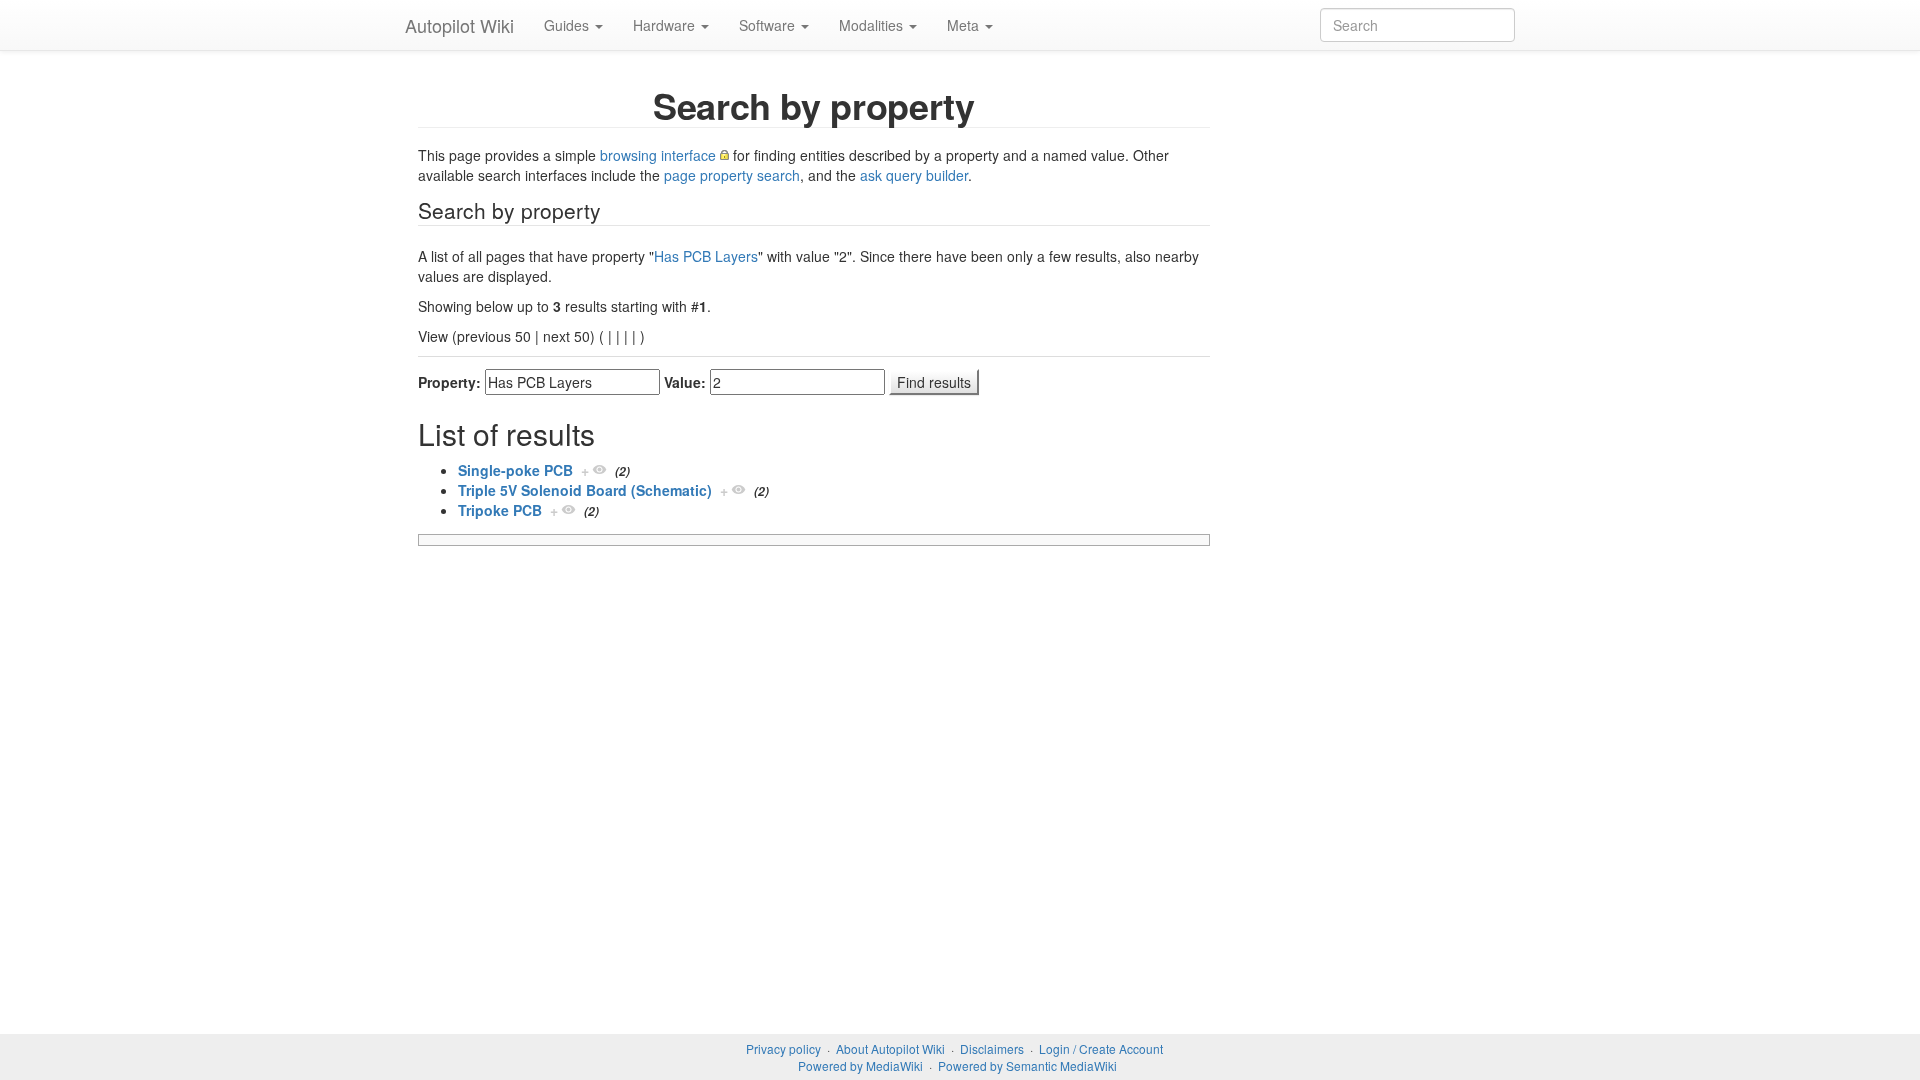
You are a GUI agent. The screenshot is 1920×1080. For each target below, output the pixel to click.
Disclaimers (992, 1048)
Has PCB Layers (706, 256)
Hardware (666, 25)
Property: (449, 382)
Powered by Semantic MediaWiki (1027, 1065)
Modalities (873, 25)
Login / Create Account (1101, 1048)
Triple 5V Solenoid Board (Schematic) (585, 490)
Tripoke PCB (500, 510)
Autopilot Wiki (459, 25)
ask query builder (914, 175)
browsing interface (658, 155)
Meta (965, 25)
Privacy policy (783, 1048)
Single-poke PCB (515, 470)
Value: (685, 382)
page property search (732, 175)
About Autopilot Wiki (890, 1048)
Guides (568, 25)
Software (769, 25)
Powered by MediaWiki (860, 1065)
